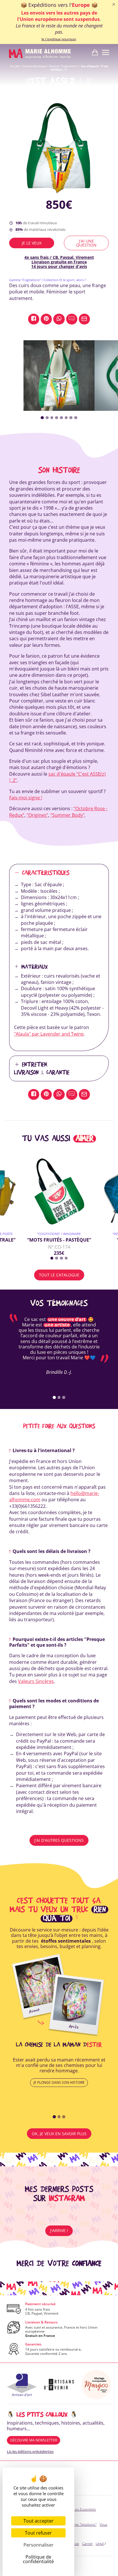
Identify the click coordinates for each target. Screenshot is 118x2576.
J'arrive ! (59, 2230)
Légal (100, 2544)
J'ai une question (86, 243)
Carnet (87, 2544)
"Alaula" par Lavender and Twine (49, 1034)
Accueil (15, 66)
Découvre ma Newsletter (34, 2440)
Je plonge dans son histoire (59, 2082)
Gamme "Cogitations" (64, 66)
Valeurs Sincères (36, 1681)
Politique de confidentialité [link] (38, 2559)
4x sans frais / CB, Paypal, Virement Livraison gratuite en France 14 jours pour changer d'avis (59, 262)
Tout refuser (38, 2533)
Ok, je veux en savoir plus (59, 2134)
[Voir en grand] (59, 146)
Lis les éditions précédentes (30, 2451)
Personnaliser (39, 2545)
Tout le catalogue (59, 1275)
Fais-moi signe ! (26, 798)
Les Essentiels (85, 2509)
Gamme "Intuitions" (81, 2524)
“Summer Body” (67, 815)
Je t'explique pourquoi (59, 39)
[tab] (42, 418)
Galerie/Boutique (34, 66)
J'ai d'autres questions (59, 1840)
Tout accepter (39, 2521)
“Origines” (37, 815)
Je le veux (32, 243)
